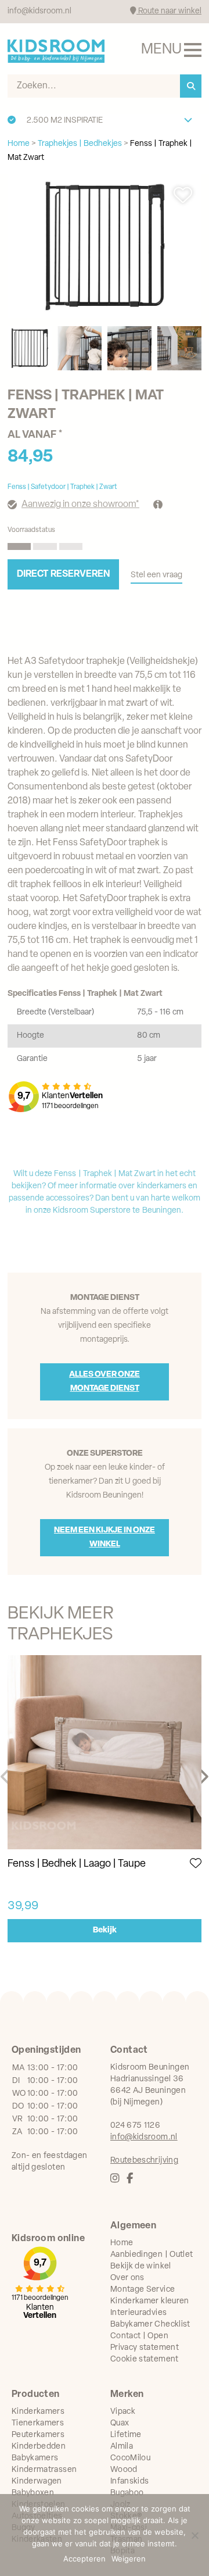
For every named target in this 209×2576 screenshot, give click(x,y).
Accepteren (84, 2559)
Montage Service (143, 2290)
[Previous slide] (6, 1777)
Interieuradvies (138, 2313)
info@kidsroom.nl (39, 11)
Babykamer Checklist (150, 2325)
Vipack (123, 2412)
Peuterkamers (38, 2435)
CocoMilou (130, 2458)
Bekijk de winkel (141, 2266)
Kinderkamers (38, 2412)
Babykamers (35, 2458)
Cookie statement (145, 2359)
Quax (120, 2423)
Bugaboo (127, 2493)
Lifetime (126, 2435)
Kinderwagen (37, 2482)
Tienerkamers (38, 2423)
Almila (122, 2447)
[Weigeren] (194, 2535)
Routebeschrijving (144, 2161)
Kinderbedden (39, 2447)
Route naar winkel (169, 11)
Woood (124, 2470)
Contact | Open (139, 2336)
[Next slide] (203, 1777)
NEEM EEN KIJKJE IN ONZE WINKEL (105, 1537)
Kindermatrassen (44, 2470)
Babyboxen (33, 2493)
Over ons (127, 2278)
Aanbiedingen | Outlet (152, 2255)
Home (122, 2243)
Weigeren (129, 2559)
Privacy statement (145, 2348)
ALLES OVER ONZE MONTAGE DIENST (105, 1382)
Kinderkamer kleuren (150, 2301)
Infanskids (130, 2482)
